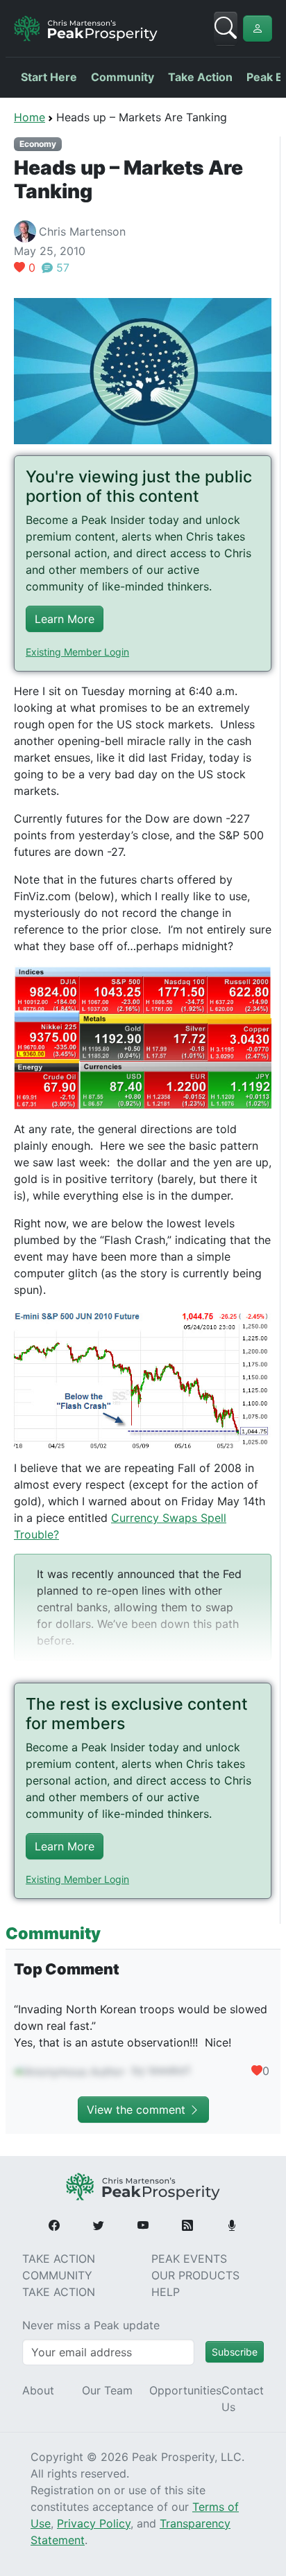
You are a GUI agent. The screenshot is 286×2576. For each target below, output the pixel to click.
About (38, 2390)
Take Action (200, 77)
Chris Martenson (82, 231)
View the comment (138, 2110)
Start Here (49, 77)
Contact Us (243, 2399)
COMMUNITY (57, 2275)
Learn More (65, 619)
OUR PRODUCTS (195, 2275)
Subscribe (235, 2352)
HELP (166, 2292)
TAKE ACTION (59, 2259)
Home (30, 117)
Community (123, 77)
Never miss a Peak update (91, 2325)
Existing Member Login (77, 652)
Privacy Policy (94, 2523)
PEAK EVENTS (189, 2259)
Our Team (107, 2390)
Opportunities (185, 2390)
